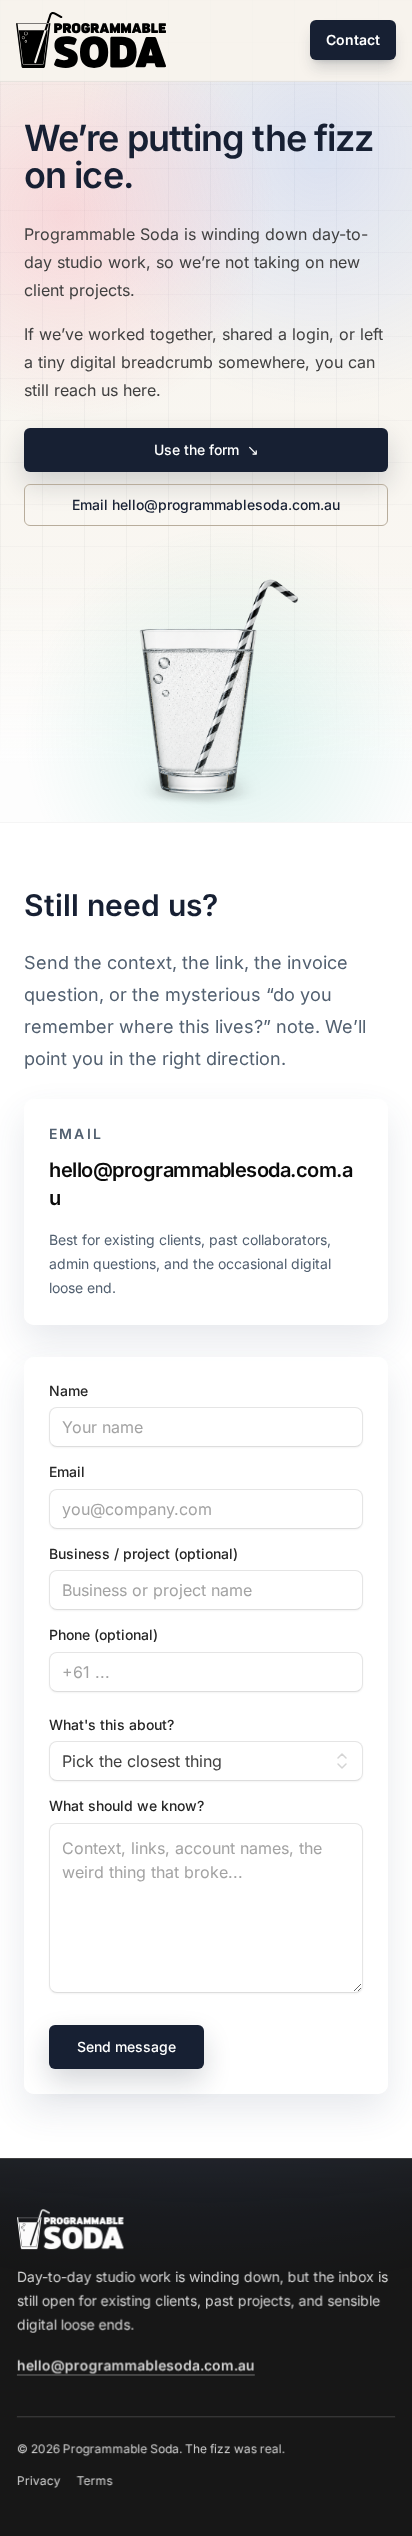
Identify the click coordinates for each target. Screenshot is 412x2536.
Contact (353, 39)
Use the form (206, 449)
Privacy (39, 2480)
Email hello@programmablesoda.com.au (206, 504)
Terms (95, 2480)
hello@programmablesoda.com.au (200, 1184)
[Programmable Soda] (91, 40)
